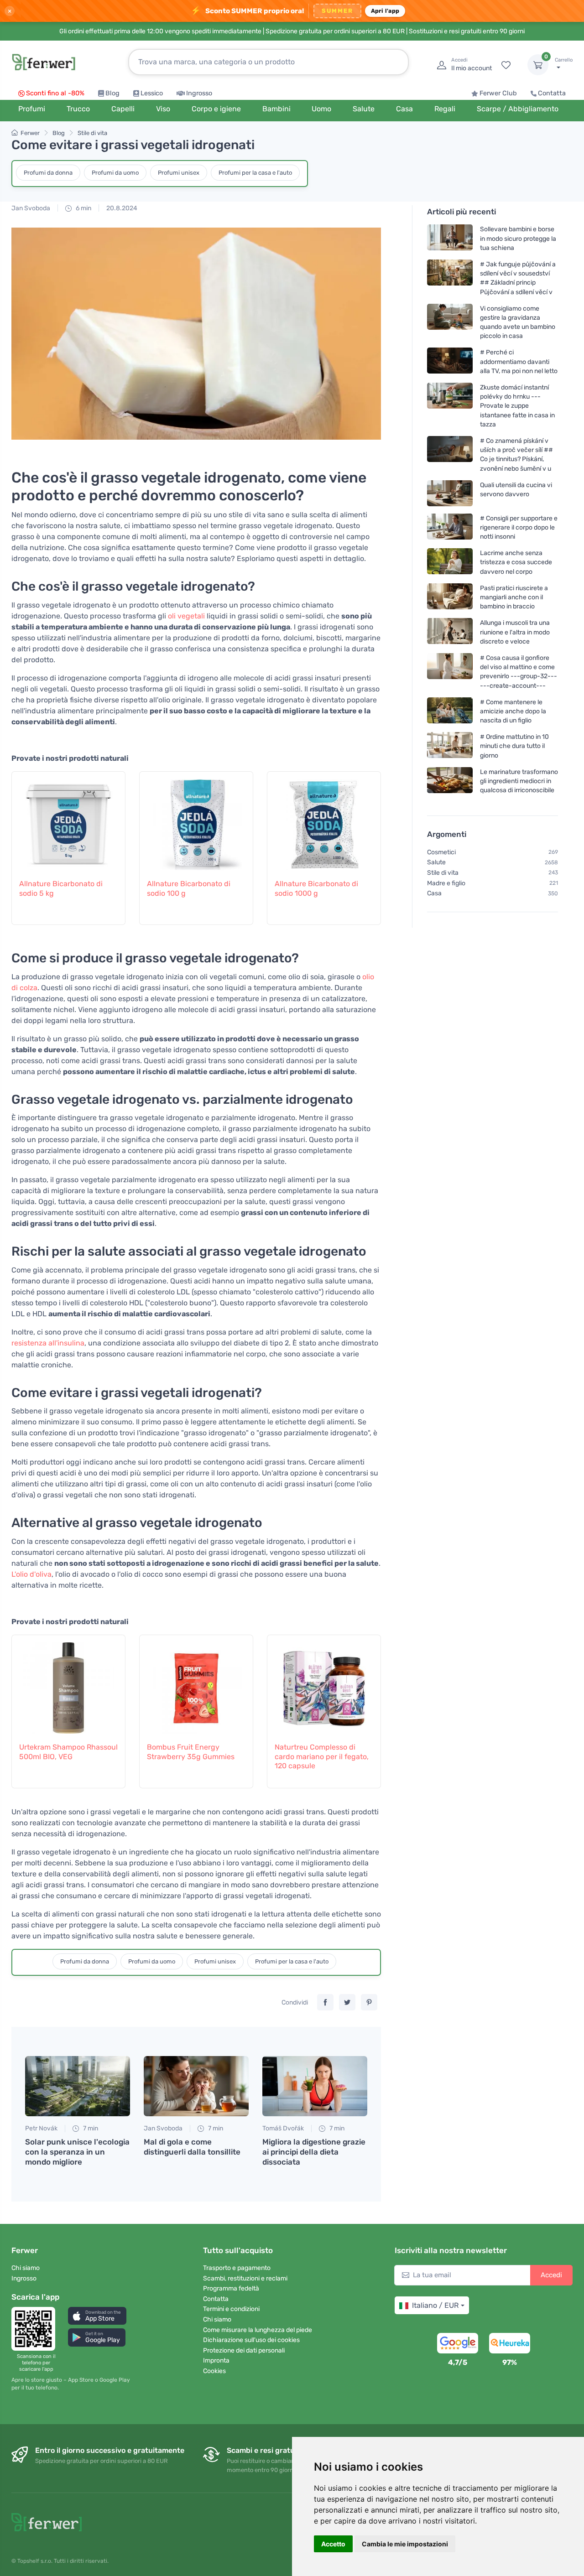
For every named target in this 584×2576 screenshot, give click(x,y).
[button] (97, 2316)
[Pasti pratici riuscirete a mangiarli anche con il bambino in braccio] (450, 597)
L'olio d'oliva (31, 1574)
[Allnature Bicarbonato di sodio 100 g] (196, 820)
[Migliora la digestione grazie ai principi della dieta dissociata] (315, 2086)
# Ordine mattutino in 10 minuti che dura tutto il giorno (514, 746)
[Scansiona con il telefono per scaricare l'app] (36, 2329)
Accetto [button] (333, 2544)
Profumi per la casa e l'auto (255, 173)
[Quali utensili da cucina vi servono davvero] (450, 493)
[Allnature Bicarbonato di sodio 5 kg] (68, 820)
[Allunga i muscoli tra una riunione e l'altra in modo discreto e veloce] (450, 632)
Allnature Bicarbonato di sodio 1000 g (316, 888)
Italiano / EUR (435, 2305)
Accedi (551, 2275)
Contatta (552, 93)
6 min (83, 208)
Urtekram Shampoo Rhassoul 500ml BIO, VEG (68, 1752)
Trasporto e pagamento (237, 2268)
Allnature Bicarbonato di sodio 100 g (189, 888)
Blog (112, 93)
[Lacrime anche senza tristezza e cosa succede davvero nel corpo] (450, 562)
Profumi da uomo (115, 173)
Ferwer (30, 133)
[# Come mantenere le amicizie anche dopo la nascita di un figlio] (450, 711)
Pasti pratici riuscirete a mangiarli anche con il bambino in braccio (514, 597)
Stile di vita (92, 133)
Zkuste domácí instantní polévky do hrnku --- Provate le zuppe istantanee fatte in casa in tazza (517, 406)
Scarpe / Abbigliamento (518, 109)
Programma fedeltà (231, 2288)
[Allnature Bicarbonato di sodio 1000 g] (324, 820)
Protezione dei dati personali (244, 2350)
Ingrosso (199, 93)
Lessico (152, 93)
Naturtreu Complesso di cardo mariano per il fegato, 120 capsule (322, 1757)
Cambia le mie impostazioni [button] (405, 2544)
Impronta (216, 2360)
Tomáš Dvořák (283, 2128)
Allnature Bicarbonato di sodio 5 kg (61, 888)
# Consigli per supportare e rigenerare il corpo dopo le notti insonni (519, 527)
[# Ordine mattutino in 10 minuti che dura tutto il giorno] (450, 746)
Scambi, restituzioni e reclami (245, 2278)
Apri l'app (385, 11)
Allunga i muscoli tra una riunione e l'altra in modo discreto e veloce (515, 632)
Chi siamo (26, 2268)
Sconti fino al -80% (55, 93)
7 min (90, 2128)
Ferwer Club (498, 93)
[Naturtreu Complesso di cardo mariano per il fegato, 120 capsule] (324, 1683)
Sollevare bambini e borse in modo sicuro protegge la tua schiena (518, 238)
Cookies (214, 2371)
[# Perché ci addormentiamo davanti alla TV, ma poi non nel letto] (450, 361)
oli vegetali (186, 616)
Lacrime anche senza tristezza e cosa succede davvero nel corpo (516, 562)
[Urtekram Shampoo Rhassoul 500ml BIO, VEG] (68, 1683)
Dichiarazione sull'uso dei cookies (251, 2340)
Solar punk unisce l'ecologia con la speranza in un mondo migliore (77, 2152)
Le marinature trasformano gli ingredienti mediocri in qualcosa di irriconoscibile (519, 781)
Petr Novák (41, 2128)
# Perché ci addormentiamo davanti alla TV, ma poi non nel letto (519, 361)
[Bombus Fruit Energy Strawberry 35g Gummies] (196, 1683)
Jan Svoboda (31, 208)
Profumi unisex (179, 173)
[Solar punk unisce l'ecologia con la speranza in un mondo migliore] (78, 2086)
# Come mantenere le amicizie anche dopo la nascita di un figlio (513, 711)
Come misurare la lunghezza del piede (258, 2330)
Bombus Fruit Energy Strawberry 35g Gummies (191, 1752)
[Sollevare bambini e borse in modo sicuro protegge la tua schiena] (450, 238)
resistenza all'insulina (48, 1343)
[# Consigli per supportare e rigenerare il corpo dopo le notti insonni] (450, 527)
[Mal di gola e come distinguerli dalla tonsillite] (196, 2086)
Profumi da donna (48, 173)
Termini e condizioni (231, 2309)
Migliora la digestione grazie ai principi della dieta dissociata (314, 2152)
